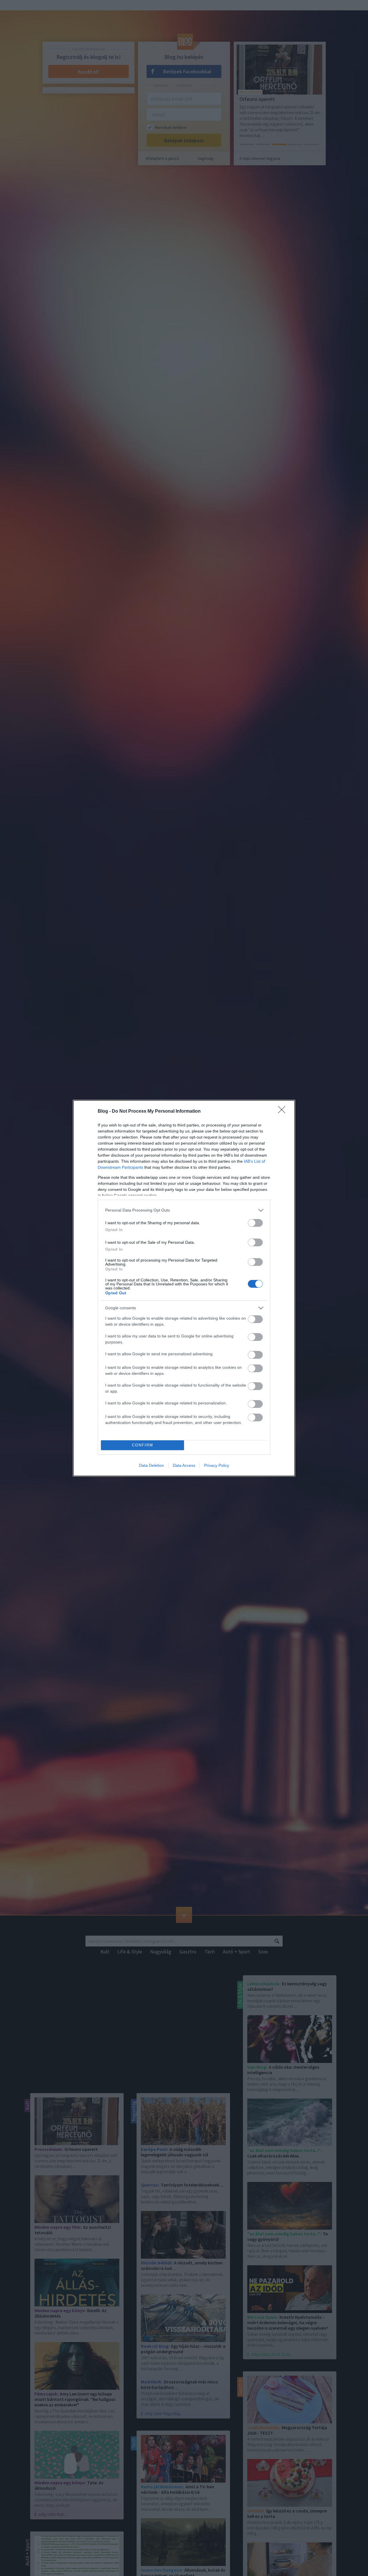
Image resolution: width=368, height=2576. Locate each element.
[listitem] (184, 1210)
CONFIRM (143, 1445)
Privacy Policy (217, 1465)
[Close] (283, 1112)
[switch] (255, 1223)
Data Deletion (152, 1465)
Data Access (184, 1465)
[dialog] (184, 1288)
